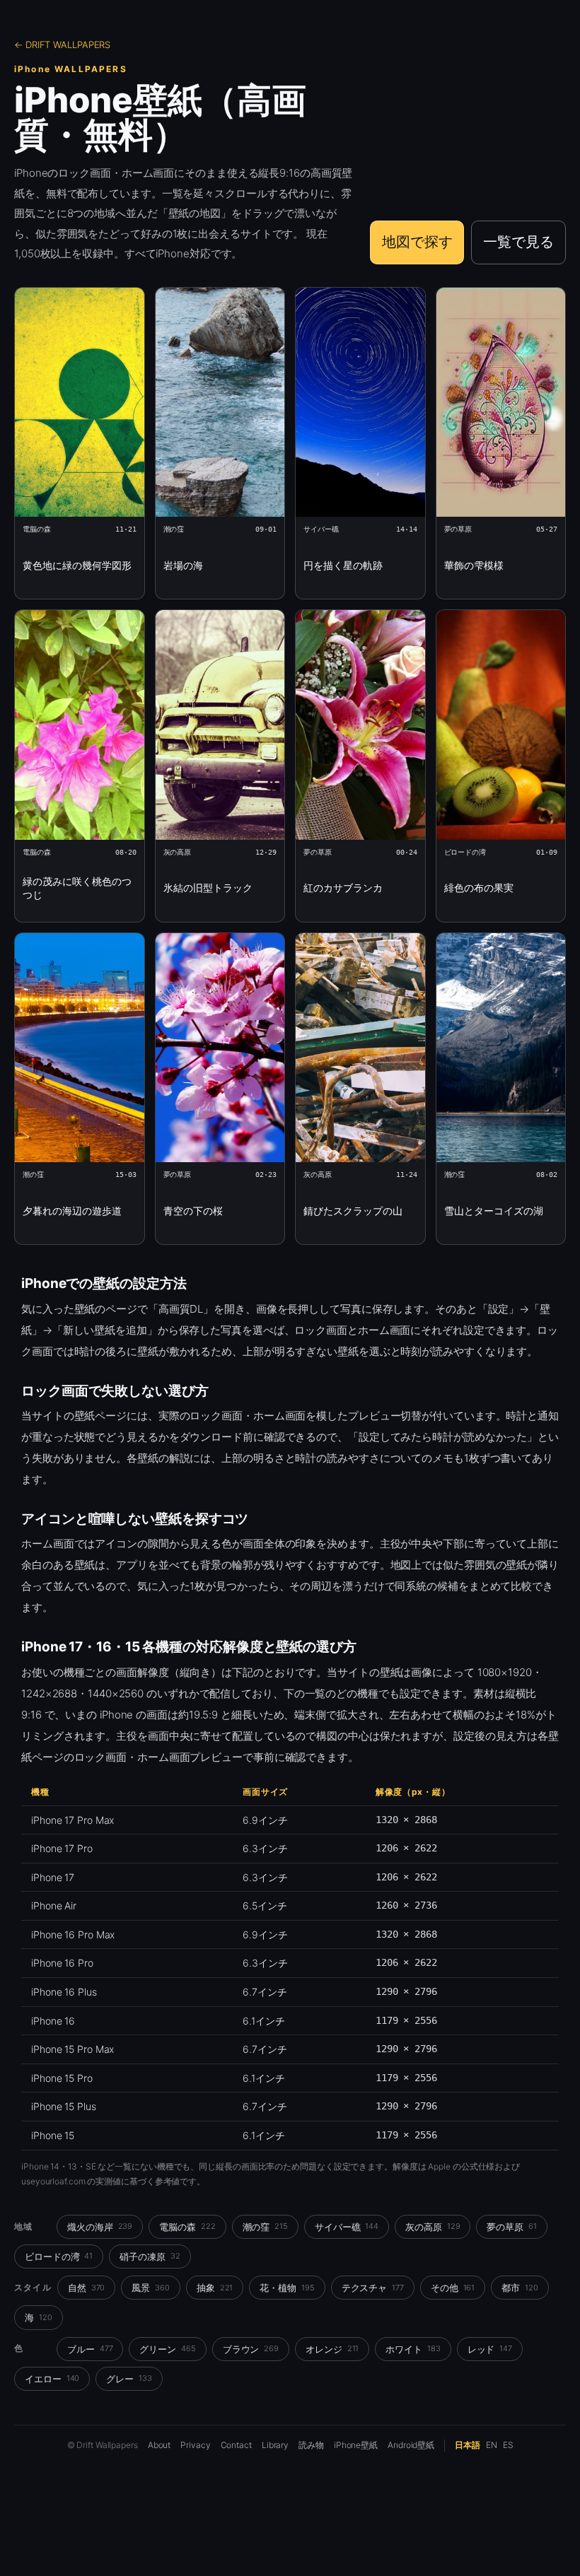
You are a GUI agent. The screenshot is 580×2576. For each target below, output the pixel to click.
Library (275, 2445)
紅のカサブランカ (343, 888)
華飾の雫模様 (474, 565)
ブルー (90, 2349)
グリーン (167, 2349)
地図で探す (417, 242)
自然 (87, 2288)
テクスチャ (373, 2288)
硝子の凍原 (150, 2256)
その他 (453, 2288)
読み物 (311, 2445)
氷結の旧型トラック (208, 888)
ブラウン (251, 2349)
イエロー (52, 2379)
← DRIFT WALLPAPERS (62, 45)
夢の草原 (511, 2227)
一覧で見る (518, 242)
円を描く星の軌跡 (343, 565)
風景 (151, 2288)
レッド (490, 2349)
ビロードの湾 (59, 2256)
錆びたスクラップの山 (353, 1211)
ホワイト (413, 2349)
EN (492, 2445)
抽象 (215, 2288)
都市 (520, 2288)
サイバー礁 (347, 2227)
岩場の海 (183, 565)
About (159, 2445)
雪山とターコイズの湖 (494, 1211)
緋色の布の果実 (479, 888)
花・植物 (287, 2288)
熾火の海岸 (100, 2227)
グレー (129, 2379)
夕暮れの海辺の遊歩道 (72, 1211)
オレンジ (332, 2349)
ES (508, 2445)
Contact (236, 2445)
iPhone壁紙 (356, 2445)
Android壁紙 (411, 2445)
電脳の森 (187, 2227)
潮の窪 (265, 2227)
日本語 (468, 2445)
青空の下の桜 (193, 1211)
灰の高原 (433, 2227)
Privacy (195, 2445)
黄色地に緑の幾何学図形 (77, 565)
